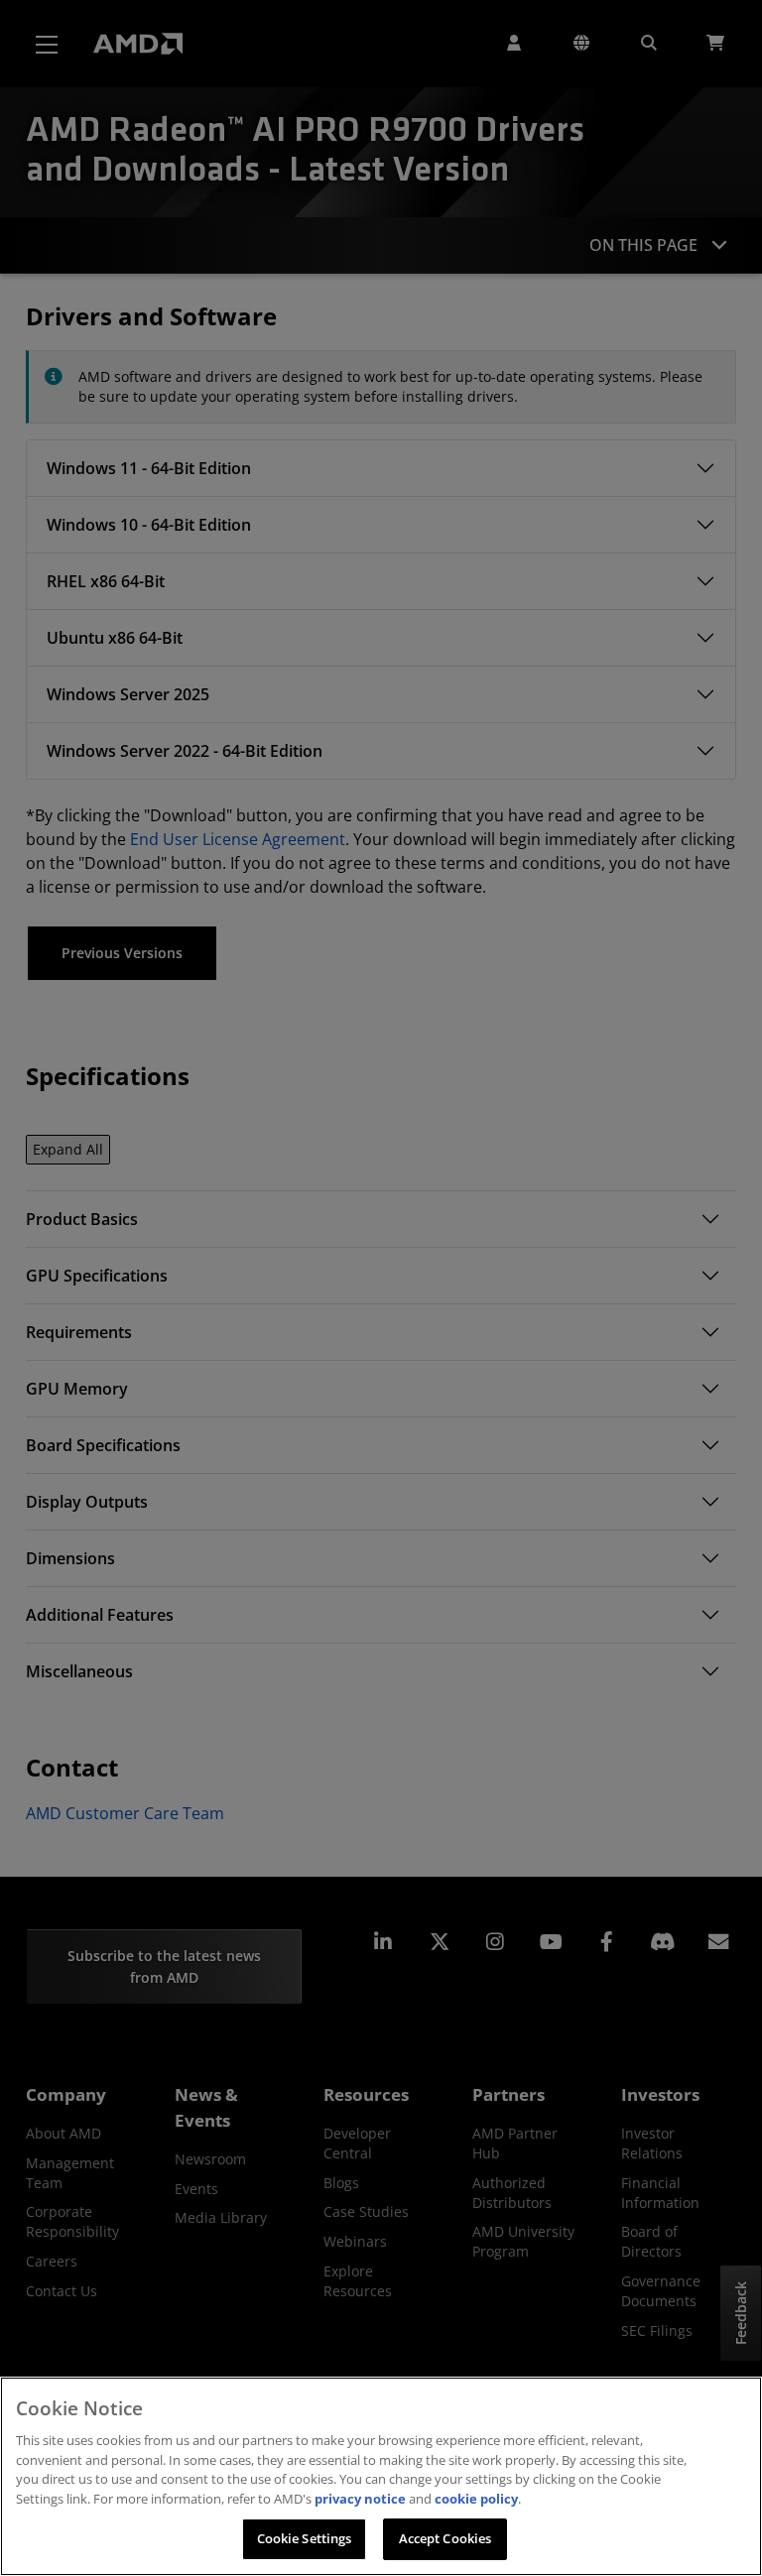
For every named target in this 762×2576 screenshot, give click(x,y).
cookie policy (476, 2499)
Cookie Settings (305, 2538)
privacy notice (360, 2499)
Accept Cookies (445, 2538)
